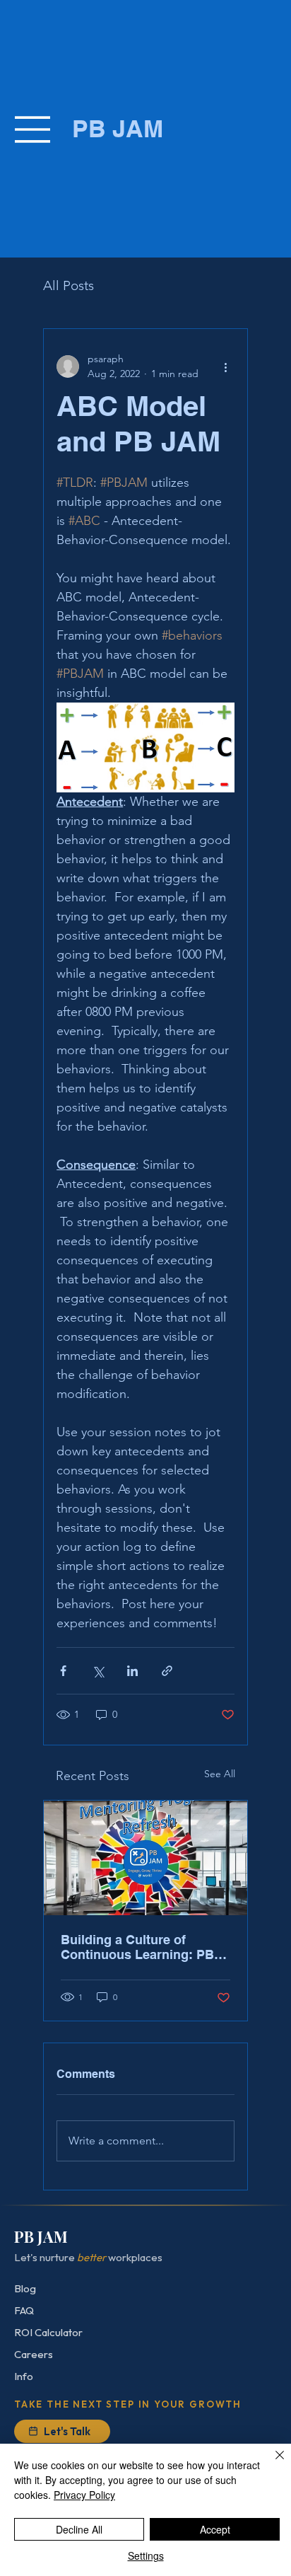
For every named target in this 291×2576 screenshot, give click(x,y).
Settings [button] (146, 2555)
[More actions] (226, 366)
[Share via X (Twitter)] (98, 1671)
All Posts (69, 285)
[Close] (271, 2464)
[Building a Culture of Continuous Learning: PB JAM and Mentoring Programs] (145, 1858)
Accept (215, 2529)
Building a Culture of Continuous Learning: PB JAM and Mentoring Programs (137, 1947)
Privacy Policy (84, 2495)
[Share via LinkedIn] (132, 1671)
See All (220, 1774)
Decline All (79, 2529)
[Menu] (34, 129)
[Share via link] (167, 1671)
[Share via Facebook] (63, 1671)
